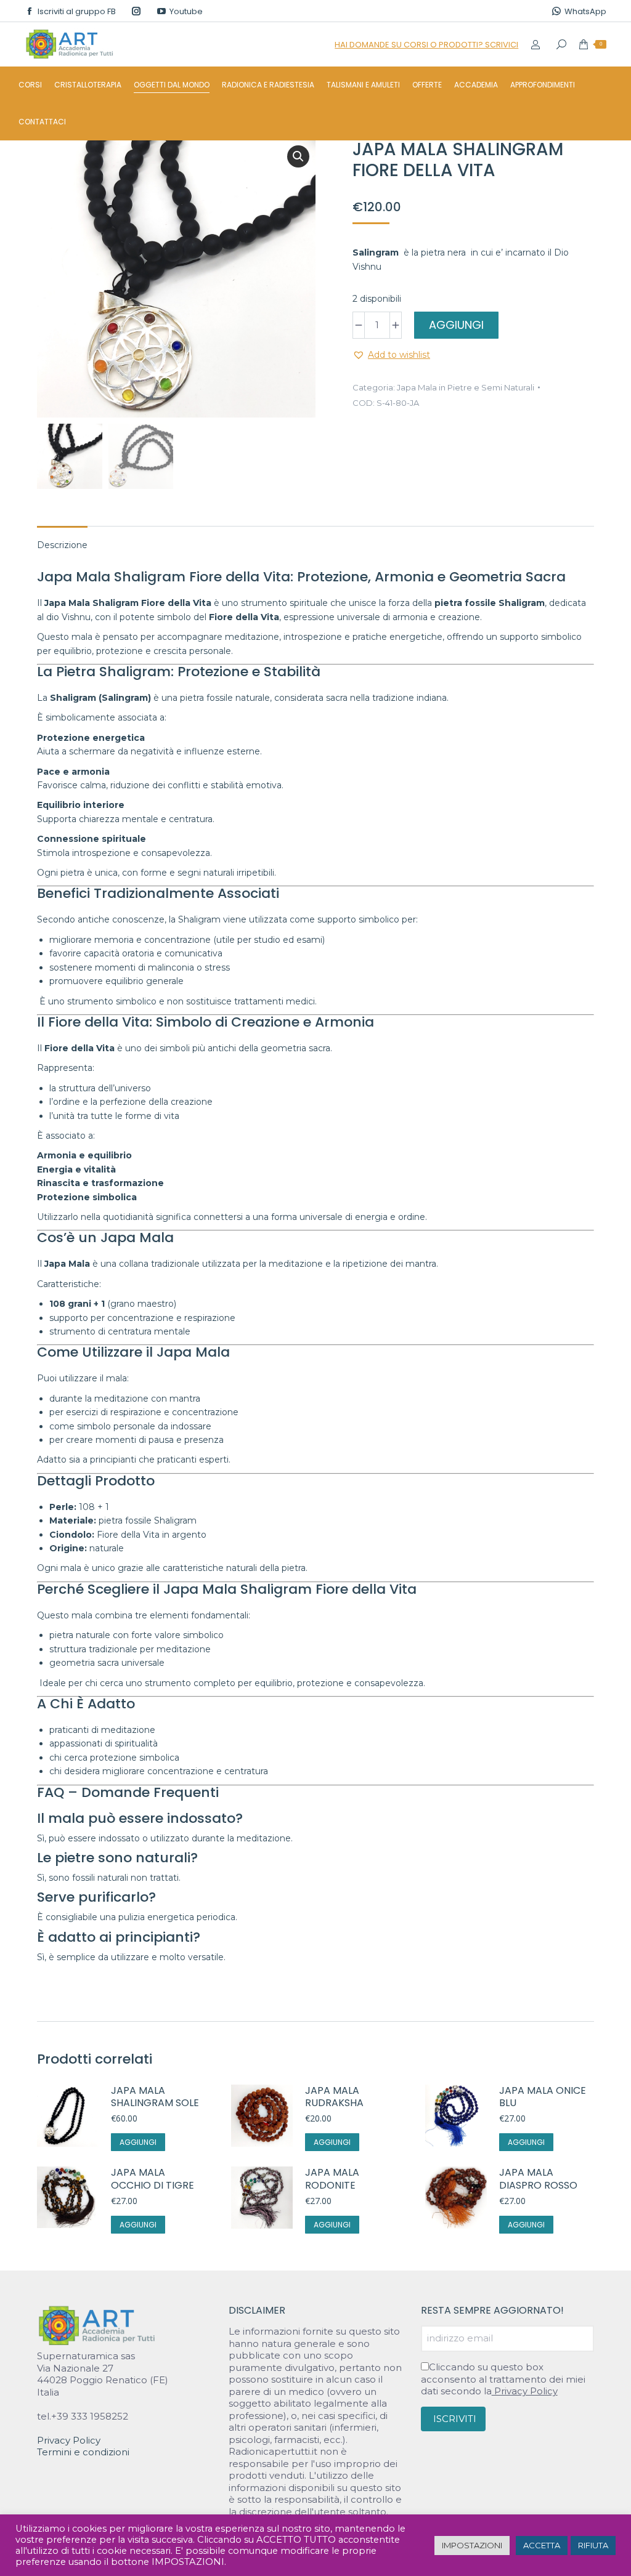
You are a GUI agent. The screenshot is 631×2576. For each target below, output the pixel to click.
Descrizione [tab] (62, 545)
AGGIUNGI (456, 325)
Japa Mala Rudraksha (334, 2098)
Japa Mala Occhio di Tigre (153, 2179)
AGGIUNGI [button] (138, 2142)
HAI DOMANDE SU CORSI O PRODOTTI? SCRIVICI (426, 45)
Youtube (186, 11)
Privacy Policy (69, 2440)
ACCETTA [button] (542, 2545)
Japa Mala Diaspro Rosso (538, 2179)
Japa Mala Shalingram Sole (155, 2098)
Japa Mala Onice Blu (543, 2098)
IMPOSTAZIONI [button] (472, 2545)
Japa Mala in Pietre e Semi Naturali (466, 387)
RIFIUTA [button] (593, 2545)
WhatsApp (585, 11)
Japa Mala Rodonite (332, 2179)
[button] (298, 156)
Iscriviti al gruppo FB (77, 11)
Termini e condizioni (83, 2452)
